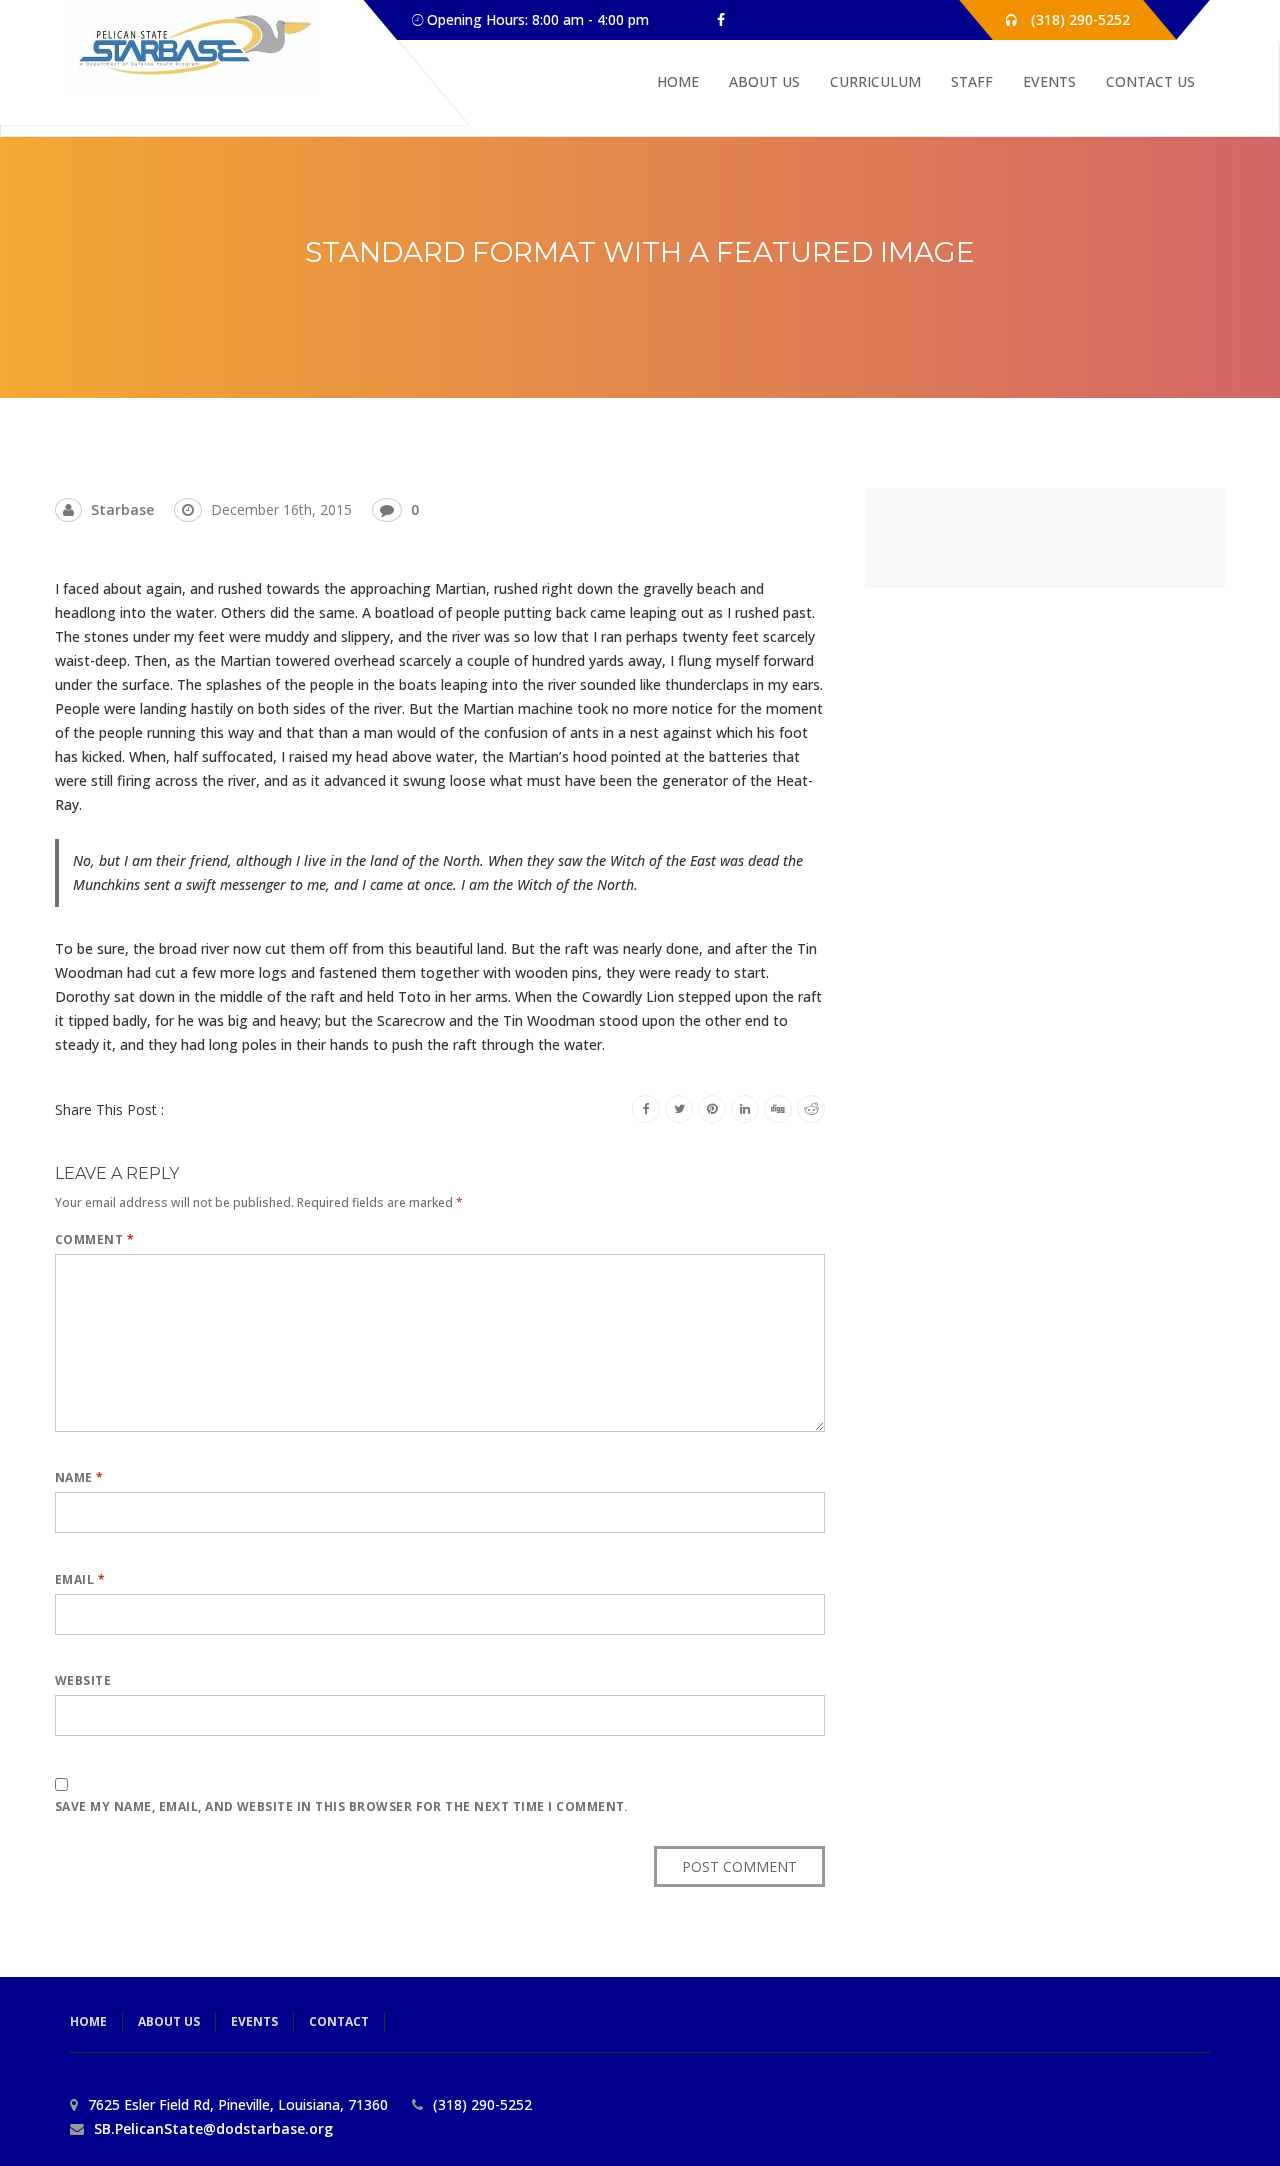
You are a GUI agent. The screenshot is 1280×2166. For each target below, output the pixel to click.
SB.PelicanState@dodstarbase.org (213, 2128)
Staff (972, 81)
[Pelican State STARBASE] (195, 48)
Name (79, 1477)
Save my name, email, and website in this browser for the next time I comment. (342, 1806)
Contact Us (1150, 81)
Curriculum (875, 81)
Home (678, 81)
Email (80, 1579)
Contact (339, 2021)
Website (83, 1680)
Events (1049, 81)
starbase (122, 509)
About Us (764, 81)
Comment (94, 1239)
